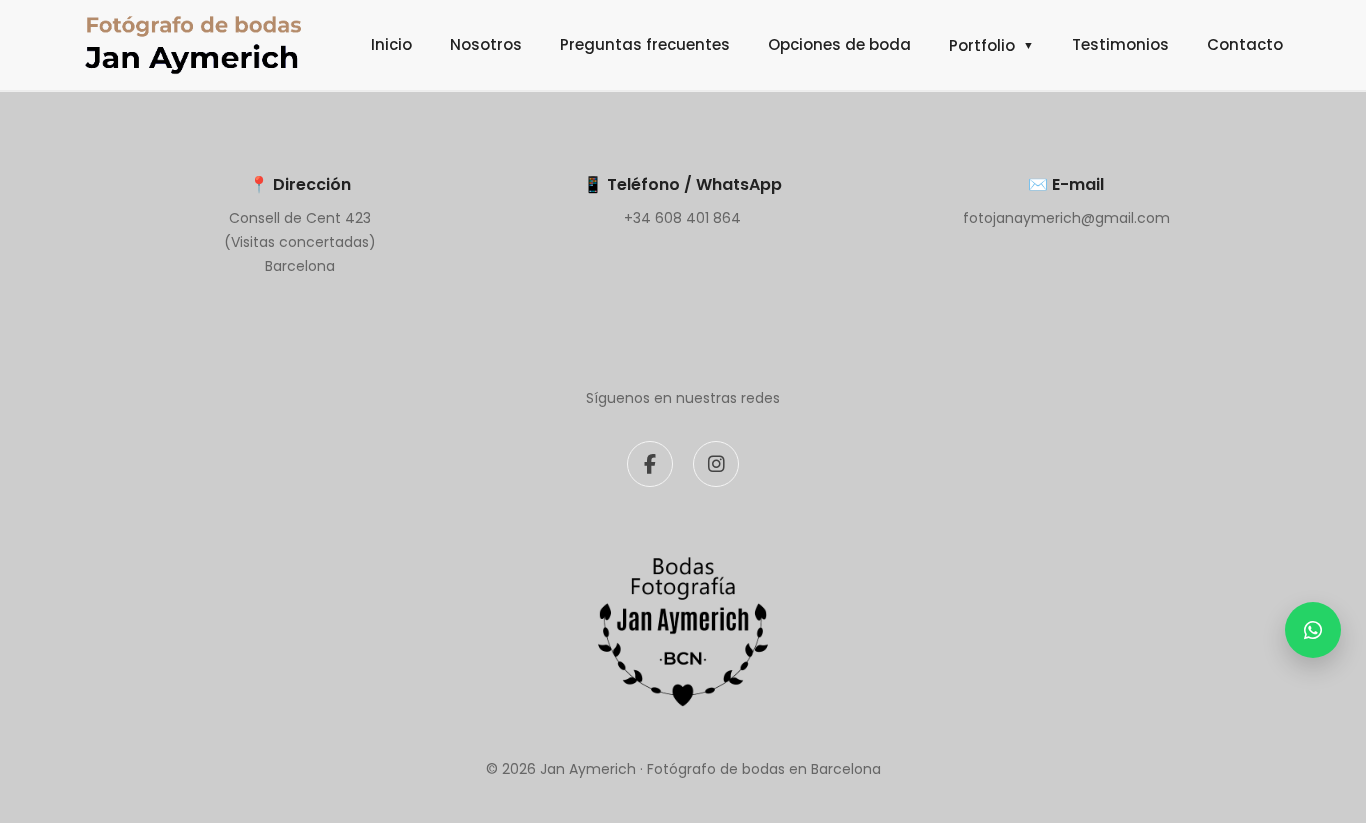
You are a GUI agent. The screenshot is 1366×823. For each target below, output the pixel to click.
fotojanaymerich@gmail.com (1066, 218)
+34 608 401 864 (682, 218)
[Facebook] (650, 464)
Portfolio (991, 45)
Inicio (391, 44)
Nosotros (486, 44)
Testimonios (1120, 44)
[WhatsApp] (1313, 630)
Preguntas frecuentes (645, 44)
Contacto (1245, 44)
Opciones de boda (839, 44)
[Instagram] (716, 464)
